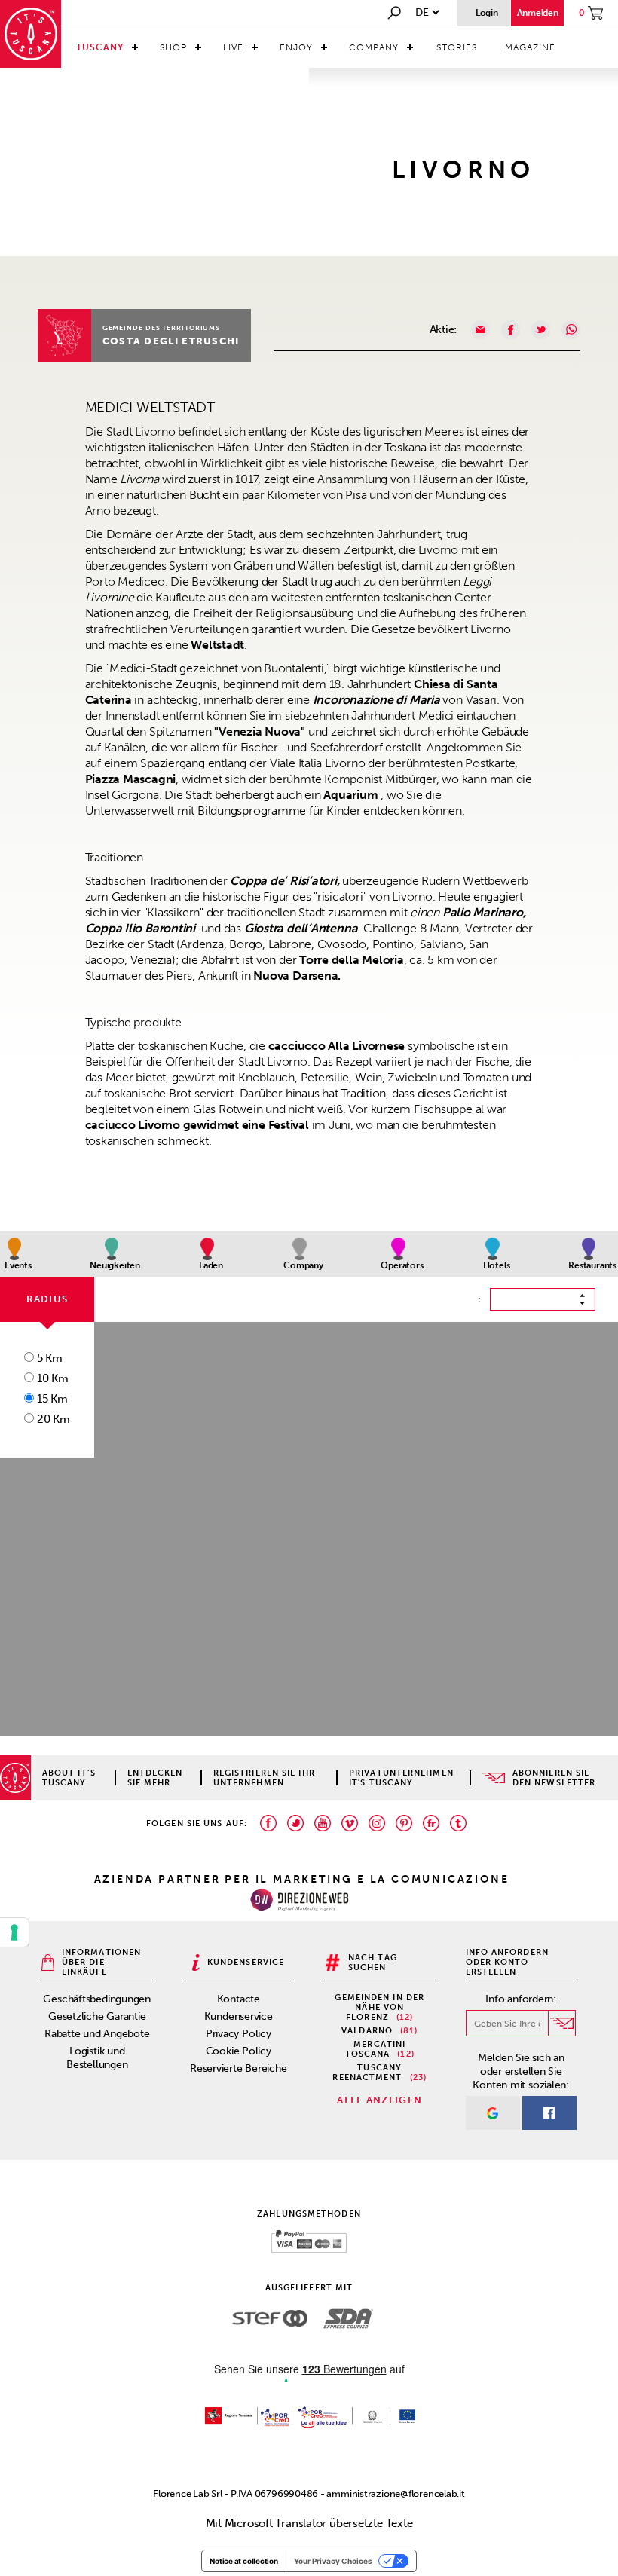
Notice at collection (244, 2561)
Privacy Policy (239, 2034)
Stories (457, 47)
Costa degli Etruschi (171, 341)
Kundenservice (239, 2016)
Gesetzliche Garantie (97, 2016)
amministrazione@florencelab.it (395, 2493)
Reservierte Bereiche (239, 2068)
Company (374, 47)
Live (233, 47)
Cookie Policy (239, 2051)
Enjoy (296, 47)
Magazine (530, 47)
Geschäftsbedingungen (97, 1999)
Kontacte (239, 1999)
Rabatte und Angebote (97, 2034)
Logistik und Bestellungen (97, 2058)
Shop (173, 47)
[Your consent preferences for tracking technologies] (14, 1932)
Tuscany (100, 47)
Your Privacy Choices (333, 2561)
